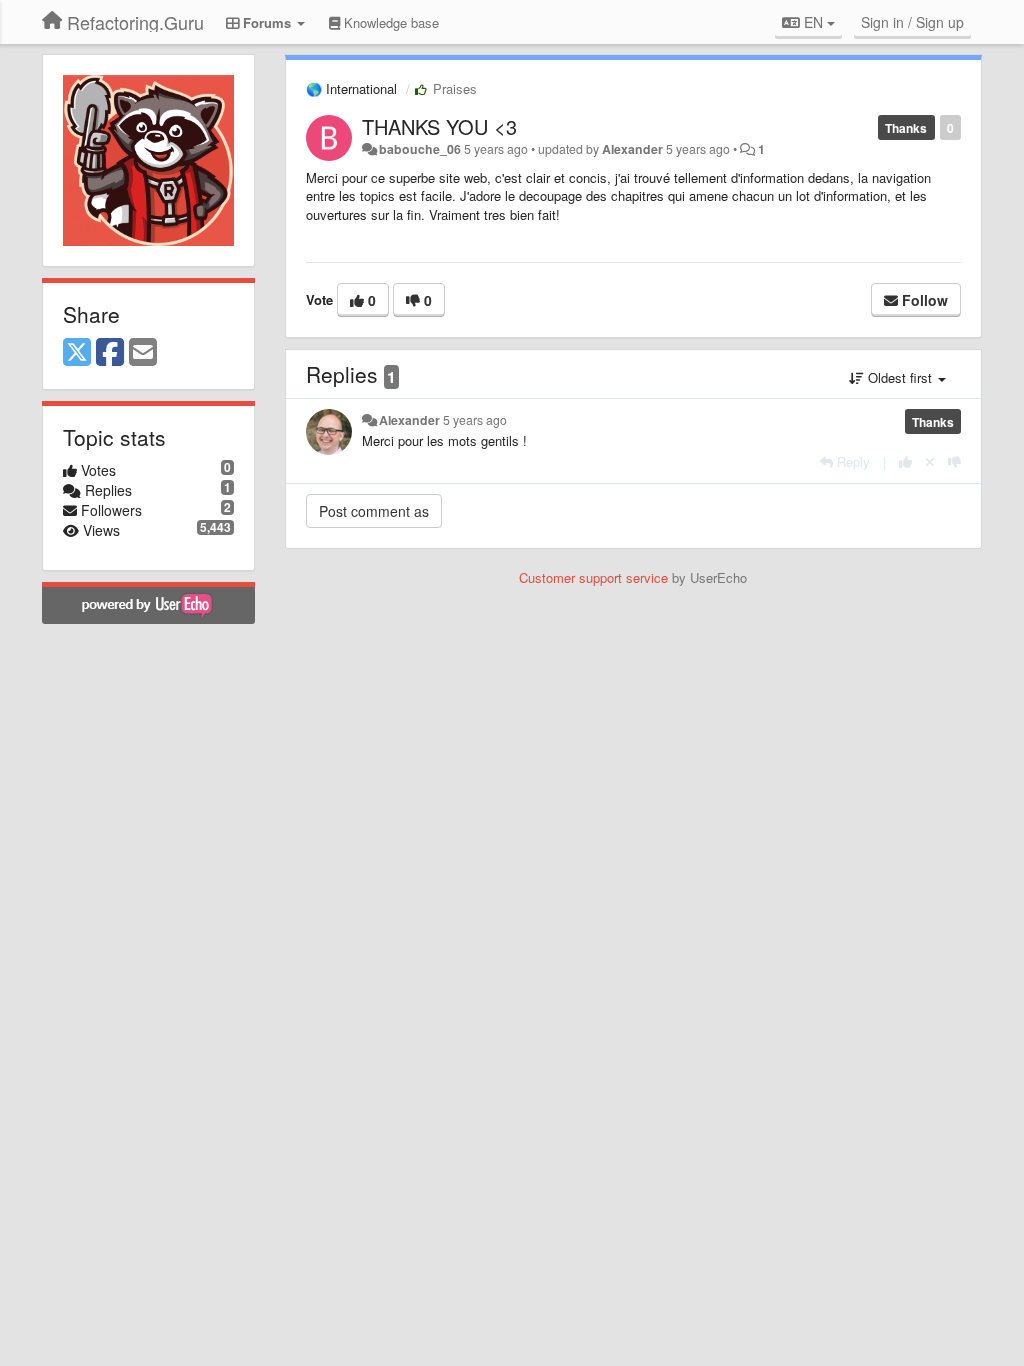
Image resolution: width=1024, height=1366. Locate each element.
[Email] (143, 353)
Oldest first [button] (900, 377)
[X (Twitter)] (77, 353)
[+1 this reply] (905, 461)
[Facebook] (110, 353)
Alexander (632, 149)
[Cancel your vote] (930, 461)
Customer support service (593, 577)
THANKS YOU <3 (439, 126)
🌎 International (351, 88)
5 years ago (475, 420)
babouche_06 (420, 149)
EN (813, 22)
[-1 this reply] (954, 461)
